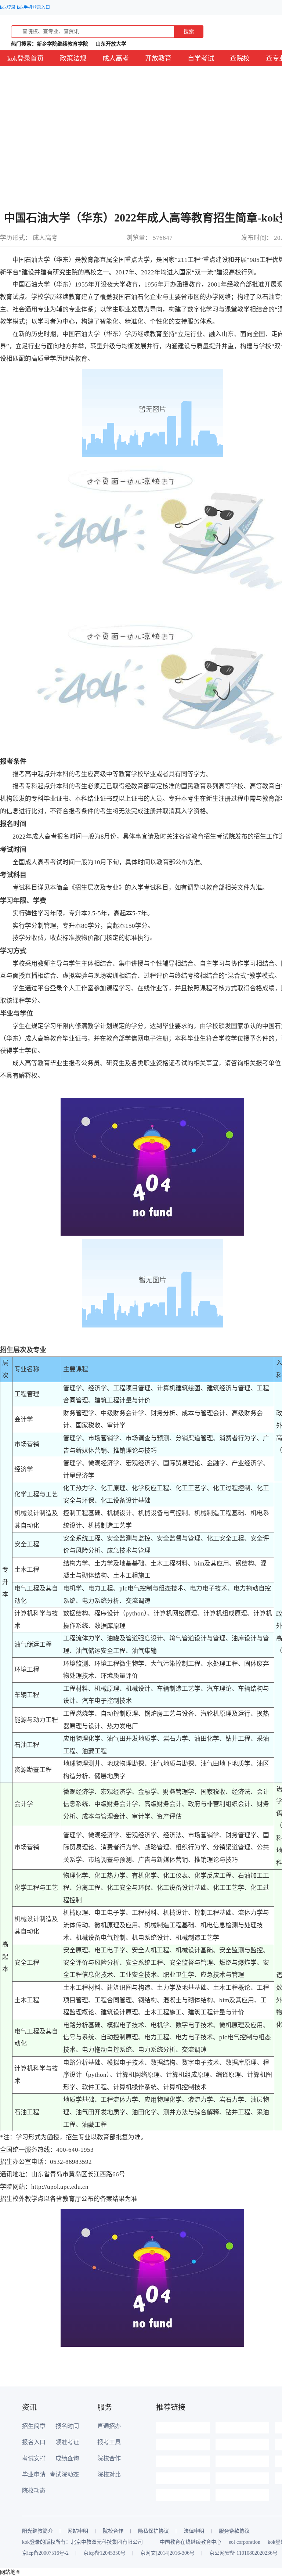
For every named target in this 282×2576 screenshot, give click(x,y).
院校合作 (109, 2458)
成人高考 (116, 58)
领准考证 (67, 2442)
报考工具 (109, 2442)
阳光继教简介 (37, 2531)
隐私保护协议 (153, 2531)
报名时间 (67, 2426)
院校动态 (34, 2491)
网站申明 (78, 2531)
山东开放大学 (111, 44)
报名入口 (34, 2442)
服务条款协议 (234, 2531)
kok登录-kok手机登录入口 (25, 7)
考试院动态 (64, 2474)
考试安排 (34, 2458)
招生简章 (34, 2426)
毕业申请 (34, 2474)
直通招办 (109, 2426)
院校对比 (109, 2474)
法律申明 (194, 2531)
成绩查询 (67, 2458)
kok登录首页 (26, 58)
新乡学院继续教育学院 (62, 44)
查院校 (240, 58)
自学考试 (201, 58)
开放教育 (158, 58)
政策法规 (73, 58)
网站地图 (10, 2572)
